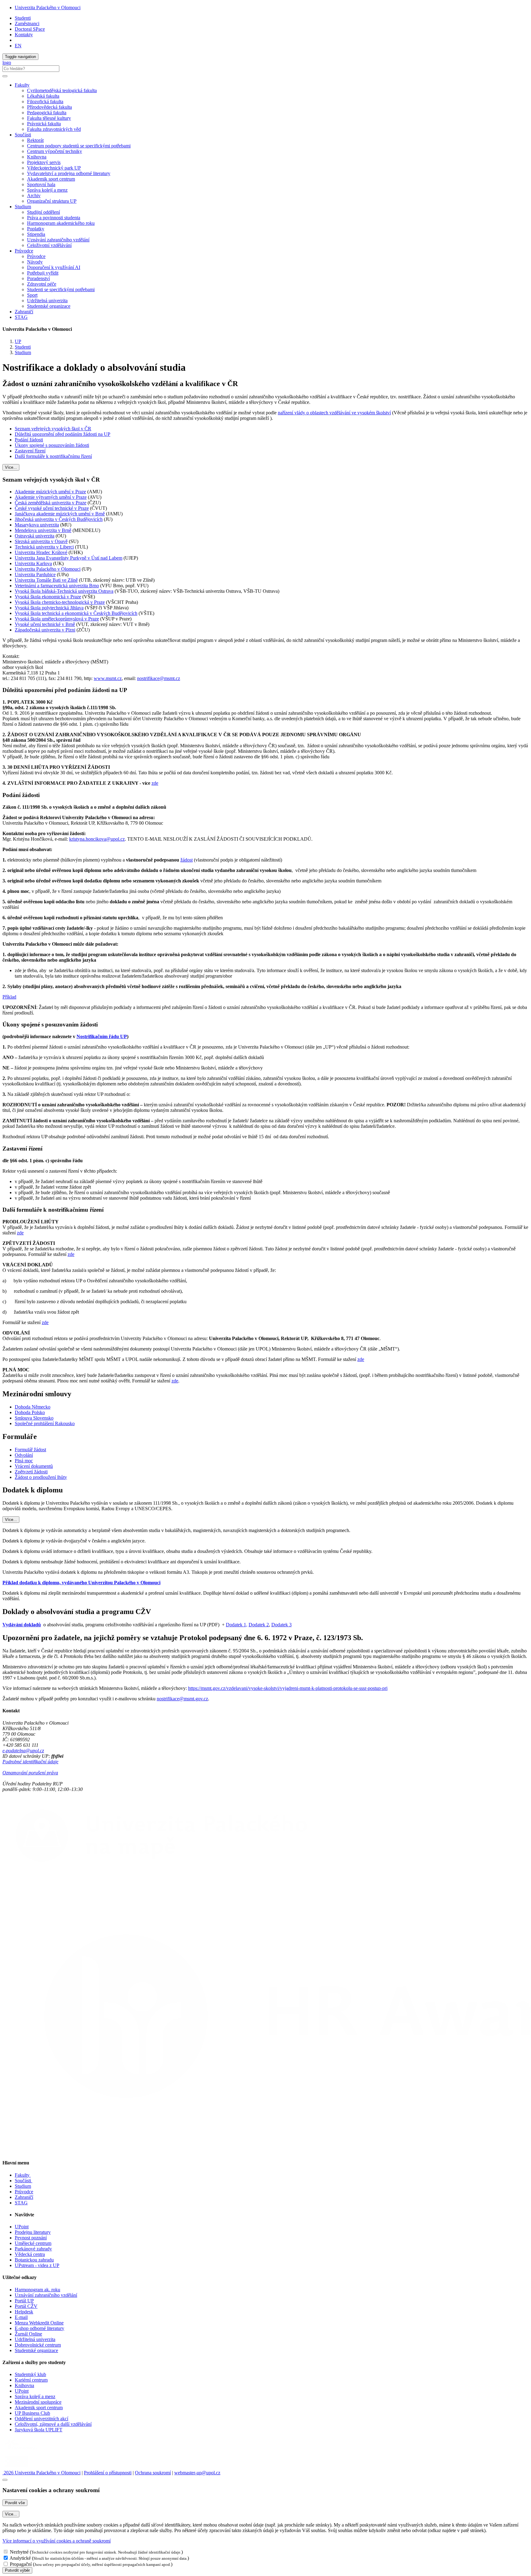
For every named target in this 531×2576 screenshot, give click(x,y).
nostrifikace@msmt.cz (159, 678)
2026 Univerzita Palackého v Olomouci (41, 2473)
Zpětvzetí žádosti (31, 1472)
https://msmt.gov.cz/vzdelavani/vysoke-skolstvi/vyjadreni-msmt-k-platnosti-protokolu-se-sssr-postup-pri (288, 1688)
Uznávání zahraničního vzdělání (58, 240)
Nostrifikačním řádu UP (102, 1036)
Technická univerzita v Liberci (44, 547)
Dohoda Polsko (30, 1412)
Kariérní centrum (31, 2380)
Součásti (24, 2181)
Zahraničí (24, 312)
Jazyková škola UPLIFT (39, 2430)
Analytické (20, 2558)
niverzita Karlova (35, 563)
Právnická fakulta (44, 124)
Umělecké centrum (33, 2243)
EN (18, 46)
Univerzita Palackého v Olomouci (48, 8)
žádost (187, 860)
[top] (5, 2480)
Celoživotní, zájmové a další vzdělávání (53, 2424)
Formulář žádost (30, 1450)
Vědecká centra (30, 2254)
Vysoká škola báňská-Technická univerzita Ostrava (64, 591)
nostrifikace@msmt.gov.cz (182, 1699)
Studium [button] (23, 207)
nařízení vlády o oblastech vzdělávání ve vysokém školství (334, 413)
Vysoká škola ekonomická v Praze (48, 597)
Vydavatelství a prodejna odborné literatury (69, 173)
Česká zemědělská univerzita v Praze (51, 503)
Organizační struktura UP (52, 201)
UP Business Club (32, 2413)
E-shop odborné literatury (39, 2328)
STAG (21, 317)
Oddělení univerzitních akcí (41, 2419)
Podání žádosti (29, 440)
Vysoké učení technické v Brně (45, 624)
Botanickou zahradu (34, 2260)
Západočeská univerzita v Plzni (45, 630)
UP (18, 341)
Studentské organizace (49, 306)
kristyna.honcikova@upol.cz (97, 839)
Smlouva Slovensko (34, 1418)
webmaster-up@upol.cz (197, 2473)
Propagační (21, 2564)
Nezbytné (19, 2552)
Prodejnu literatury (33, 2232)
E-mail (21, 2317)
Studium (23, 352)
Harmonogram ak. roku (37, 2290)
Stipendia (36, 234)
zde (155, 783)
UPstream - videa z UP (37, 2265)
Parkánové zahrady (33, 2249)
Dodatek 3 (281, 1625)
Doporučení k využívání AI (54, 267)
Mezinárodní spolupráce (38, 2402)
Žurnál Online (28, 2334)
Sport (32, 295)
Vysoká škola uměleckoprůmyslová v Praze (57, 619)
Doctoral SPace (30, 29)
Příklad (9, 997)
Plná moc (24, 1461)
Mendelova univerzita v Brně (43, 530)
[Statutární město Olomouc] (16, 2467)
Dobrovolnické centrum (38, 2345)
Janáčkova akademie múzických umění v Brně (60, 514)
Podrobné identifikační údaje (30, 1762)
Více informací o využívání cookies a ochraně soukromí (57, 2541)
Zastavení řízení (30, 451)
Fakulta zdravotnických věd (54, 129)
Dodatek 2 (259, 1625)
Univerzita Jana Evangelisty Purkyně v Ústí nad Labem (69, 558)
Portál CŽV (26, 2306)
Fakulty (23, 2175)
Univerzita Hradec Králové (41, 552)
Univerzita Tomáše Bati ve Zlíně (46, 580)
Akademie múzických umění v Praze (50, 492)
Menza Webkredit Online (39, 2323)
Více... (11, 467)
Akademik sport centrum (51, 179)
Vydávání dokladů (22, 1625)
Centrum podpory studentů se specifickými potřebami (79, 146)
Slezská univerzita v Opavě (41, 541)
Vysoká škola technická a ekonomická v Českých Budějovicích (76, 613)
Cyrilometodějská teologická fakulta (62, 90)
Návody (35, 262)
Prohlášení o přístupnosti (108, 2473)
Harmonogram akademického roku (61, 223)
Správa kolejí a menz (47, 190)
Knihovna (37, 157)
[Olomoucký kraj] (24, 2451)
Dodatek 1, (237, 1625)
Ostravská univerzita (35, 536)
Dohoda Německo (33, 1407)
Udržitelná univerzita (47, 301)
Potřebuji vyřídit (43, 273)
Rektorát (35, 140)
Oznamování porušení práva (30, 1773)
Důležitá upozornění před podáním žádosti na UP (63, 434)
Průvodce (36, 256)
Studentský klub (30, 2374)
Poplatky (36, 229)
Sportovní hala (41, 184)
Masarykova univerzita (37, 525)
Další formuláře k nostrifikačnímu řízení (53, 456)
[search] (5, 76)
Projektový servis (44, 162)
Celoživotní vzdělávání (49, 245)
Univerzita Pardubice (35, 575)
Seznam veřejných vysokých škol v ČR (53, 429)
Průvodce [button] (24, 251)
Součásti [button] (23, 135)
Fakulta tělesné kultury (49, 118)
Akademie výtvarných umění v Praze (51, 497)
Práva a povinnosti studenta (54, 218)
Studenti (23, 18)
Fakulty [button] (22, 85)
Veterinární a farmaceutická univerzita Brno (57, 586)
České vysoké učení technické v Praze (52, 508)
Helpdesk (24, 2312)
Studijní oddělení (43, 212)
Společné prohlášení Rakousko (45, 1423)
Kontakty (24, 35)
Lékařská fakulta (43, 96)
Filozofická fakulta (45, 102)
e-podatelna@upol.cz (23, 1751)
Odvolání (24, 1455)
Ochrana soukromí (153, 2473)
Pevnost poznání (31, 2238)
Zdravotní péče (42, 284)
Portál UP (24, 2301)
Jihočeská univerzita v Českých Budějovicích (59, 519)
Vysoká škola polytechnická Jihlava (49, 608)
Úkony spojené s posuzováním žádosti (52, 445)
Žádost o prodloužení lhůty (41, 1477)
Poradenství (38, 278)
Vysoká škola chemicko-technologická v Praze (60, 602)
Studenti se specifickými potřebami (61, 289)
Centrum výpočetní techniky (55, 151)
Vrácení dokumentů (34, 1466)
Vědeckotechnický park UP (54, 168)
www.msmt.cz (108, 678)
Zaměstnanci (27, 23)
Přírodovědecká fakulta (49, 107)
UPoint (22, 2227)
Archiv (34, 195)
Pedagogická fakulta (47, 113)
